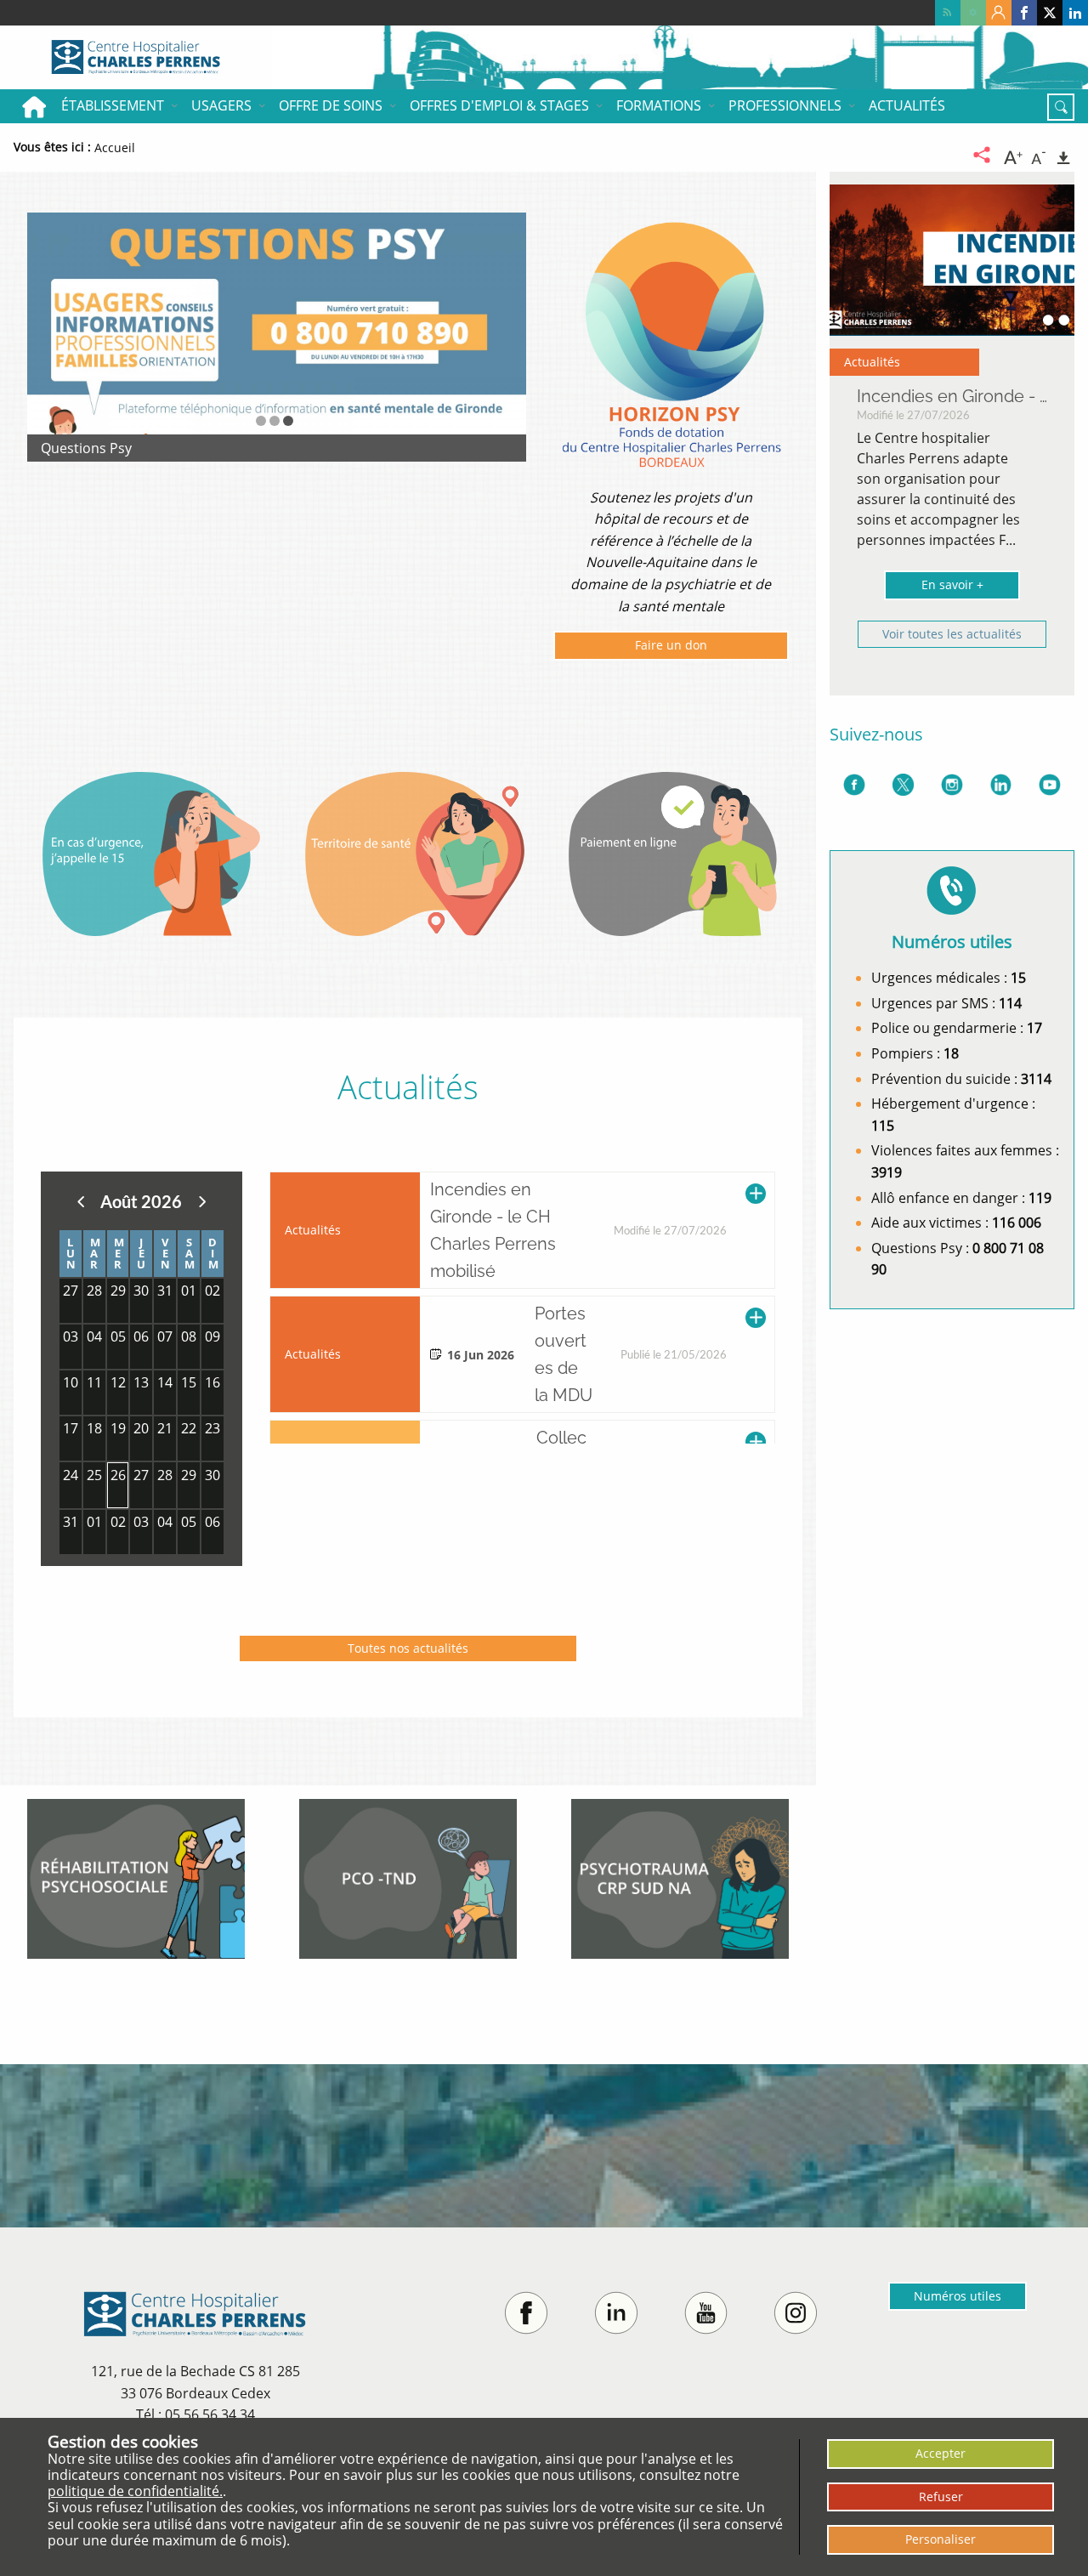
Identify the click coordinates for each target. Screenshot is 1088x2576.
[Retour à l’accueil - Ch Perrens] (136, 57)
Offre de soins (331, 105)
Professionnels (785, 105)
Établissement (113, 105)
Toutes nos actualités (408, 1648)
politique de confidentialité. (135, 2491)
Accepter (941, 2453)
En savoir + (952, 584)
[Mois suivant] (202, 1201)
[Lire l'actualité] (756, 1230)
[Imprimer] (1063, 156)
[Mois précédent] (81, 1201)
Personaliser (941, 2539)
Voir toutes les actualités (952, 634)
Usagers (221, 105)
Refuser (941, 2497)
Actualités (907, 105)
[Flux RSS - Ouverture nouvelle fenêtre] (948, 13)
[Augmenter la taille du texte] (1013, 156)
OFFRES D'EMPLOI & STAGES (499, 105)
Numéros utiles (958, 2296)
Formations (659, 105)
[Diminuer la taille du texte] (1039, 156)
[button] (261, 421)
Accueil (34, 106)
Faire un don (671, 648)
